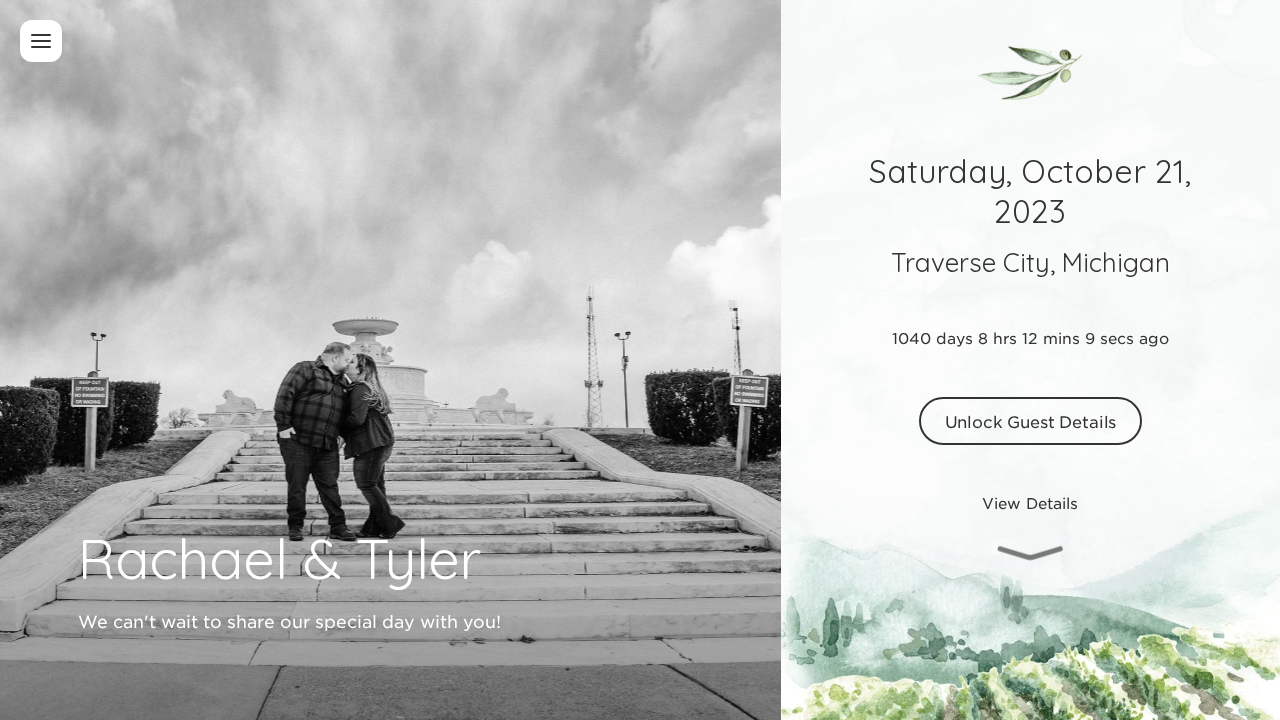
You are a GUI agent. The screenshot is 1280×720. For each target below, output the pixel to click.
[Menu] (41, 41)
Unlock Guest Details (1031, 421)
